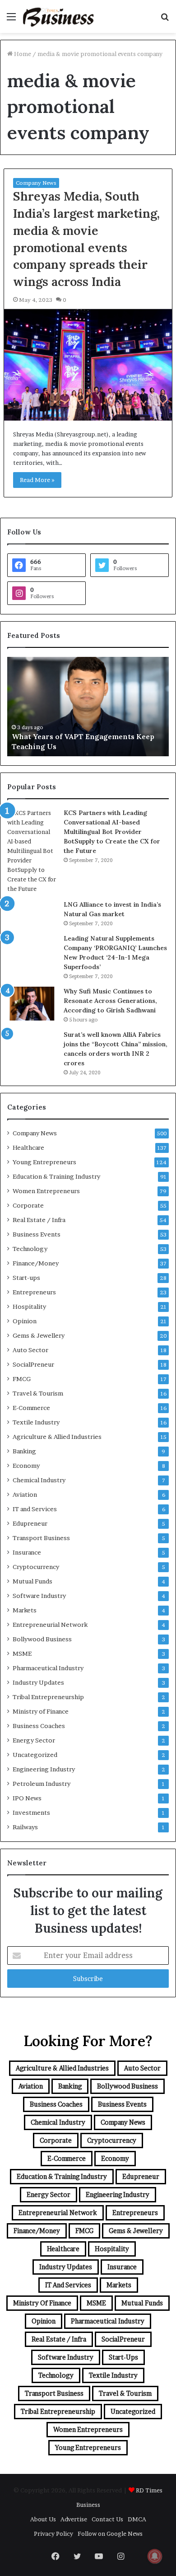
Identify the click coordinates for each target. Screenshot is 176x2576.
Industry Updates (38, 1682)
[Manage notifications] (155, 2556)
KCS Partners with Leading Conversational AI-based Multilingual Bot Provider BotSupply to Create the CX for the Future (112, 832)
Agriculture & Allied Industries (57, 1437)
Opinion (25, 1321)
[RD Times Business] (59, 16)
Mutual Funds (32, 1581)
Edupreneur (30, 1523)
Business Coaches (39, 1726)
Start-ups (26, 1278)
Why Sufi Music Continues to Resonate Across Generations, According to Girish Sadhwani (110, 1001)
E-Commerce (31, 1408)
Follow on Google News (110, 2534)
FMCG (22, 1379)
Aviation (25, 1494)
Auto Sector (30, 1350)
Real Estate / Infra (39, 1220)
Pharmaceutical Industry (48, 1668)
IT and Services (35, 1509)
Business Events (37, 1234)
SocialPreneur (33, 1364)
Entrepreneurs (34, 1292)
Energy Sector (34, 1740)
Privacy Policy (53, 2534)
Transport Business (41, 1538)
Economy (26, 1466)
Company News (36, 183)
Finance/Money (36, 1263)
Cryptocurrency (36, 1567)
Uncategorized (35, 1755)
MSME (22, 1653)
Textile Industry (36, 1422)
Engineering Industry (44, 1769)
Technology (30, 1249)
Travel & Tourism (38, 1393)
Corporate (28, 1205)
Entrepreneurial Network (50, 1625)
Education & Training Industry (56, 1176)
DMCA (137, 2519)
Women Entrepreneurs (46, 1191)
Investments (31, 1813)
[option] (88, 707)
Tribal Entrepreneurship (48, 1697)
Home (22, 54)
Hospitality (29, 1307)
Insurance (27, 1552)
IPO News (27, 1798)
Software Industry (39, 1596)
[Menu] (11, 20)
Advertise (74, 2519)
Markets (25, 1610)
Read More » (37, 480)
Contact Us (107, 2519)
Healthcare (28, 1147)
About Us (43, 2519)
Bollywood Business (42, 1639)
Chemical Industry (39, 1480)
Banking (24, 1451)
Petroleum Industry (42, 1784)
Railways (25, 1827)
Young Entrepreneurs (44, 1162)
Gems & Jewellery (39, 1335)
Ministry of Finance (41, 1711)
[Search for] (165, 20)
